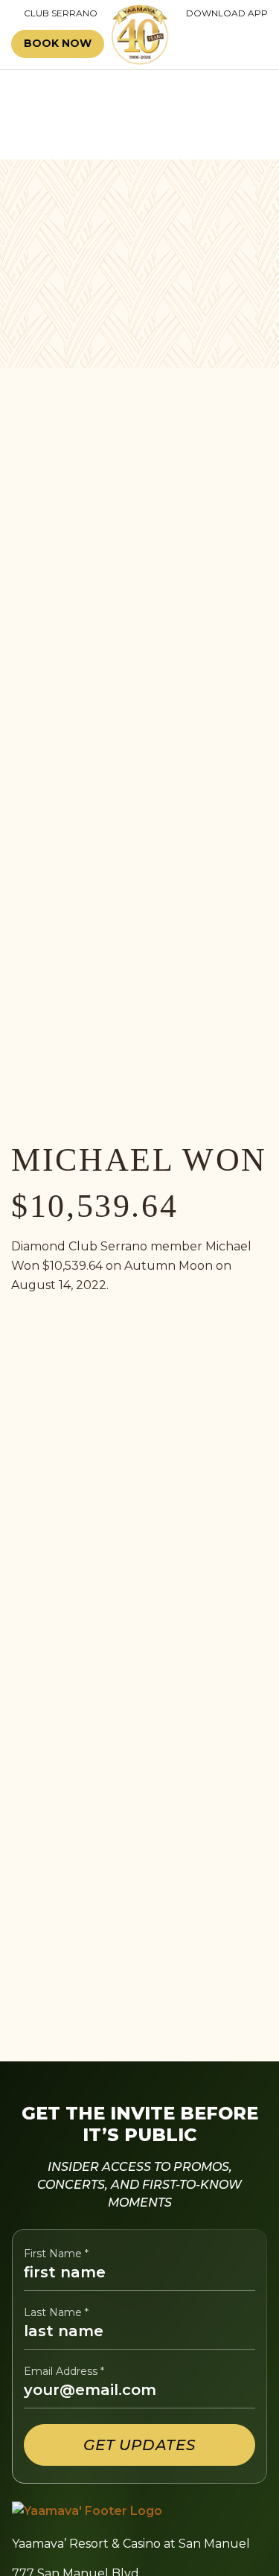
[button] (225, 44)
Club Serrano (54, 13)
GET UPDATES (139, 2445)
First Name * (56, 2254)
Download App (227, 13)
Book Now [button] (58, 43)
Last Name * (56, 2313)
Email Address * (64, 2372)
